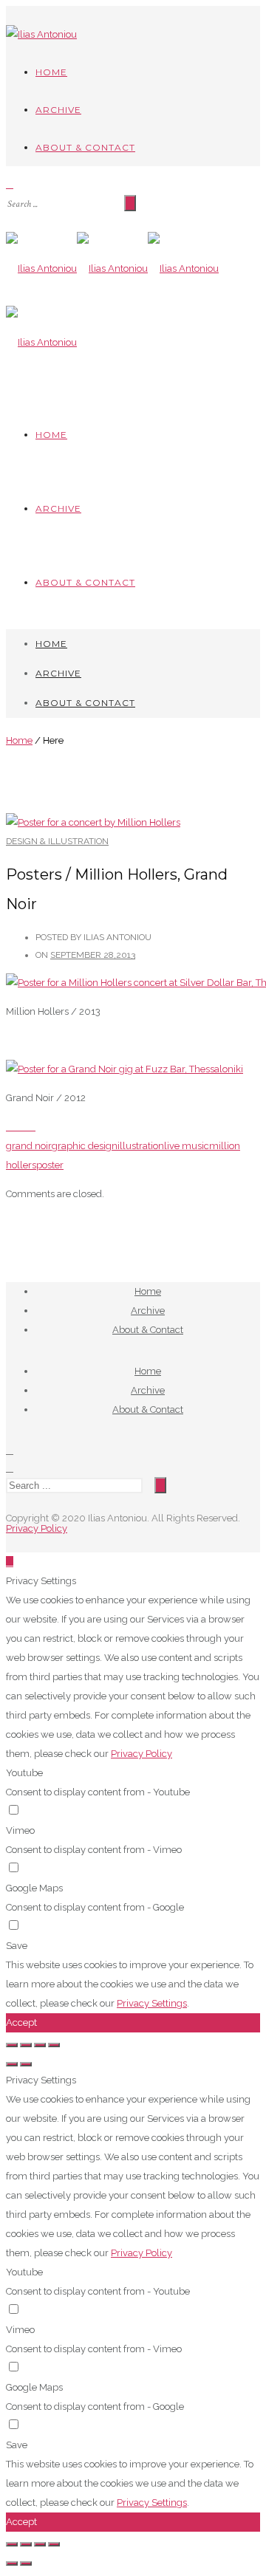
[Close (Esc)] (12, 2045)
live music (187, 1146)
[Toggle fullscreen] (40, 2045)
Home (51, 72)
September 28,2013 (93, 955)
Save (17, 1946)
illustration (141, 1146)
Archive (58, 110)
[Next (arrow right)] (26, 2064)
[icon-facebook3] (10, 1450)
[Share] (26, 2045)
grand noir (29, 1146)
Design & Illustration (57, 841)
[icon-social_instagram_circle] (10, 1468)
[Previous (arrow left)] (12, 2064)
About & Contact (85, 147)
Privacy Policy (37, 1528)
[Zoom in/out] (54, 2045)
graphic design (85, 1146)
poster (50, 1165)
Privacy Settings (152, 2003)
